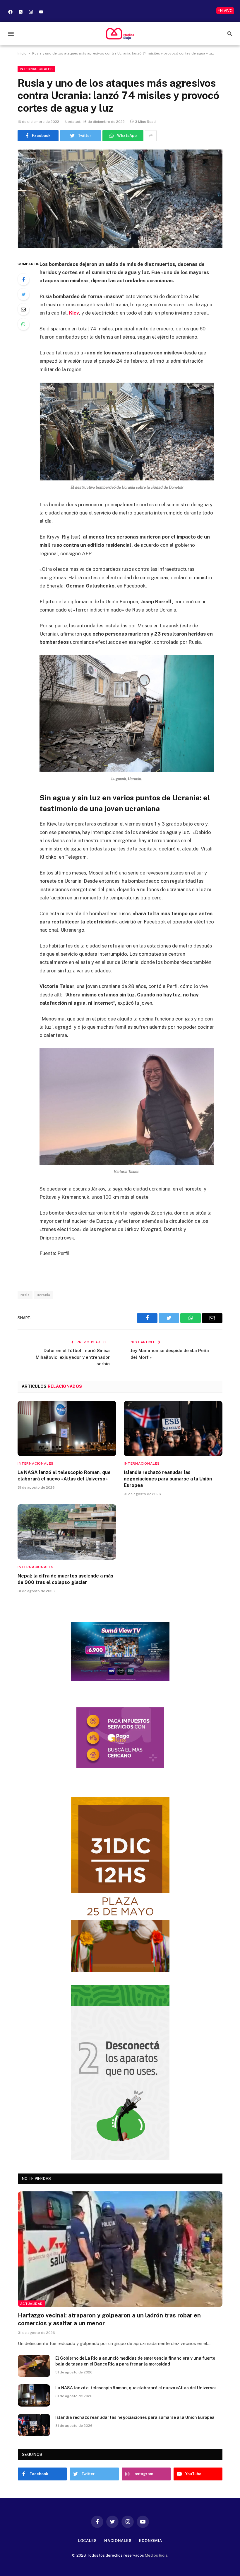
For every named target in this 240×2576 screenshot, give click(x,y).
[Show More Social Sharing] (151, 136)
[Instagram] (31, 12)
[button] (11, 34)
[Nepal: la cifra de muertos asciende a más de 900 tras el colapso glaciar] (67, 1532)
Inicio (22, 53)
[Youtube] (41, 12)
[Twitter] (23, 294)
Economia (151, 2541)
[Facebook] (10, 12)
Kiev (74, 313)
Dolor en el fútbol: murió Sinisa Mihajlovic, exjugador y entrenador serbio (73, 1357)
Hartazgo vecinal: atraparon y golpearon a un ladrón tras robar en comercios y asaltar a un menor (109, 2319)
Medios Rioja (156, 2555)
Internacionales (36, 69)
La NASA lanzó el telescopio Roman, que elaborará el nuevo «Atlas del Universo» (64, 1476)
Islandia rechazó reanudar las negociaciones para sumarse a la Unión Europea (168, 1479)
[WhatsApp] (23, 324)
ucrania (44, 1295)
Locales (87, 2541)
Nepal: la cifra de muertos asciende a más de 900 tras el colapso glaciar (65, 1579)
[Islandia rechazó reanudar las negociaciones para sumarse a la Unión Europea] (173, 1429)
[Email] (23, 309)
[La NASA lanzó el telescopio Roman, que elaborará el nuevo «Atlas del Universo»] (67, 1429)
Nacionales (118, 2541)
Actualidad (31, 2304)
